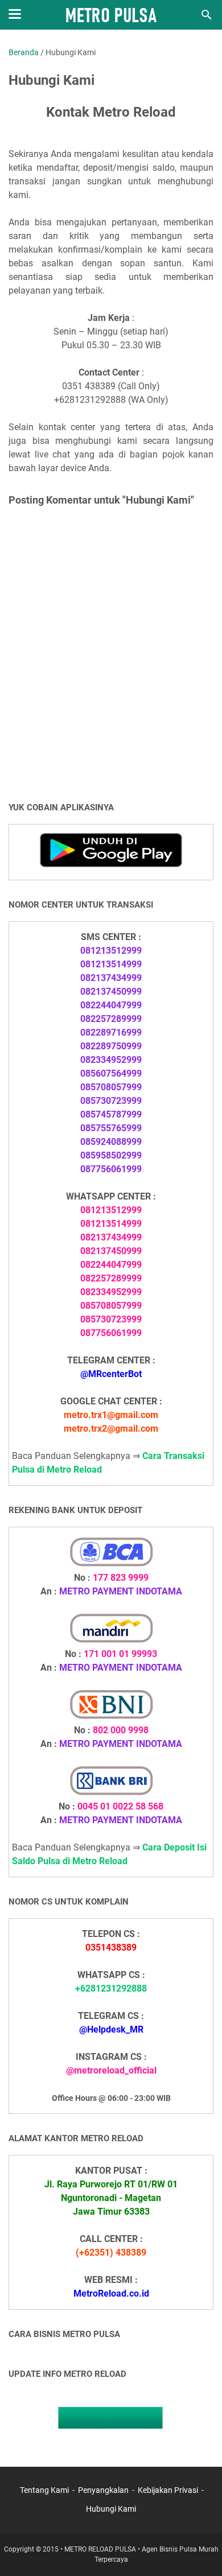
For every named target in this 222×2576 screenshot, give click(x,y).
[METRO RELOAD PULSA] (111, 15)
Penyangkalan (103, 2490)
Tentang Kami (44, 2490)
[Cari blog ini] (207, 15)
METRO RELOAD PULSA (100, 2549)
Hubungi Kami (111, 2509)
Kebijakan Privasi (168, 2490)
